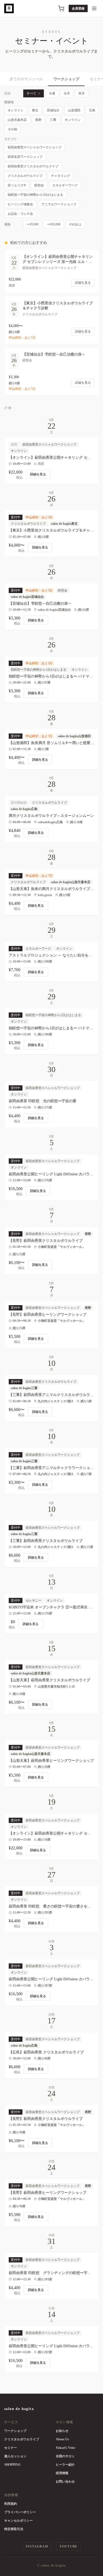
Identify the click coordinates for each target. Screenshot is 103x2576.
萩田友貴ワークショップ (25, 157)
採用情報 (62, 2473)
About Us (62, 2439)
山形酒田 (74, 110)
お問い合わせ (65, 2482)
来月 (82, 93)
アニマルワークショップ (59, 204)
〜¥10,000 (54, 224)
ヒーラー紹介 (65, 2465)
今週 (52, 93)
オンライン (16, 110)
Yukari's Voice (65, 2448)
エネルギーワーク (65, 185)
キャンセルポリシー (18, 2521)
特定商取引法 (14, 2529)
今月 (67, 93)
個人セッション (15, 2456)
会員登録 (78, 8)
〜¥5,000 (33, 224)
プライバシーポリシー (20, 2512)
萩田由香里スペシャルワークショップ (35, 147)
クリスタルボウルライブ (25, 176)
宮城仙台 (53, 110)
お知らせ (62, 2431)
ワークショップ (66, 79)
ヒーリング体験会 (20, 204)
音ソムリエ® (17, 185)
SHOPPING (12, 2465)
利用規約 (11, 2504)
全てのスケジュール (26, 79)
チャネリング (60, 176)
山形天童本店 (17, 120)
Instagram (37, 2546)
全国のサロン (65, 2456)
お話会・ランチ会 (20, 214)
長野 (38, 120)
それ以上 (75, 224)
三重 (53, 120)
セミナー (11, 2448)
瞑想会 (39, 185)
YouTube (68, 2546)
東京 (35, 110)
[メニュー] (94, 8)
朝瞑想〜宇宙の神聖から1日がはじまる (35, 195)
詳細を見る (38, 474)
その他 (12, 129)
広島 (92, 110)
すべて (31, 93)
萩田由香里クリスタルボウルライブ (33, 166)
